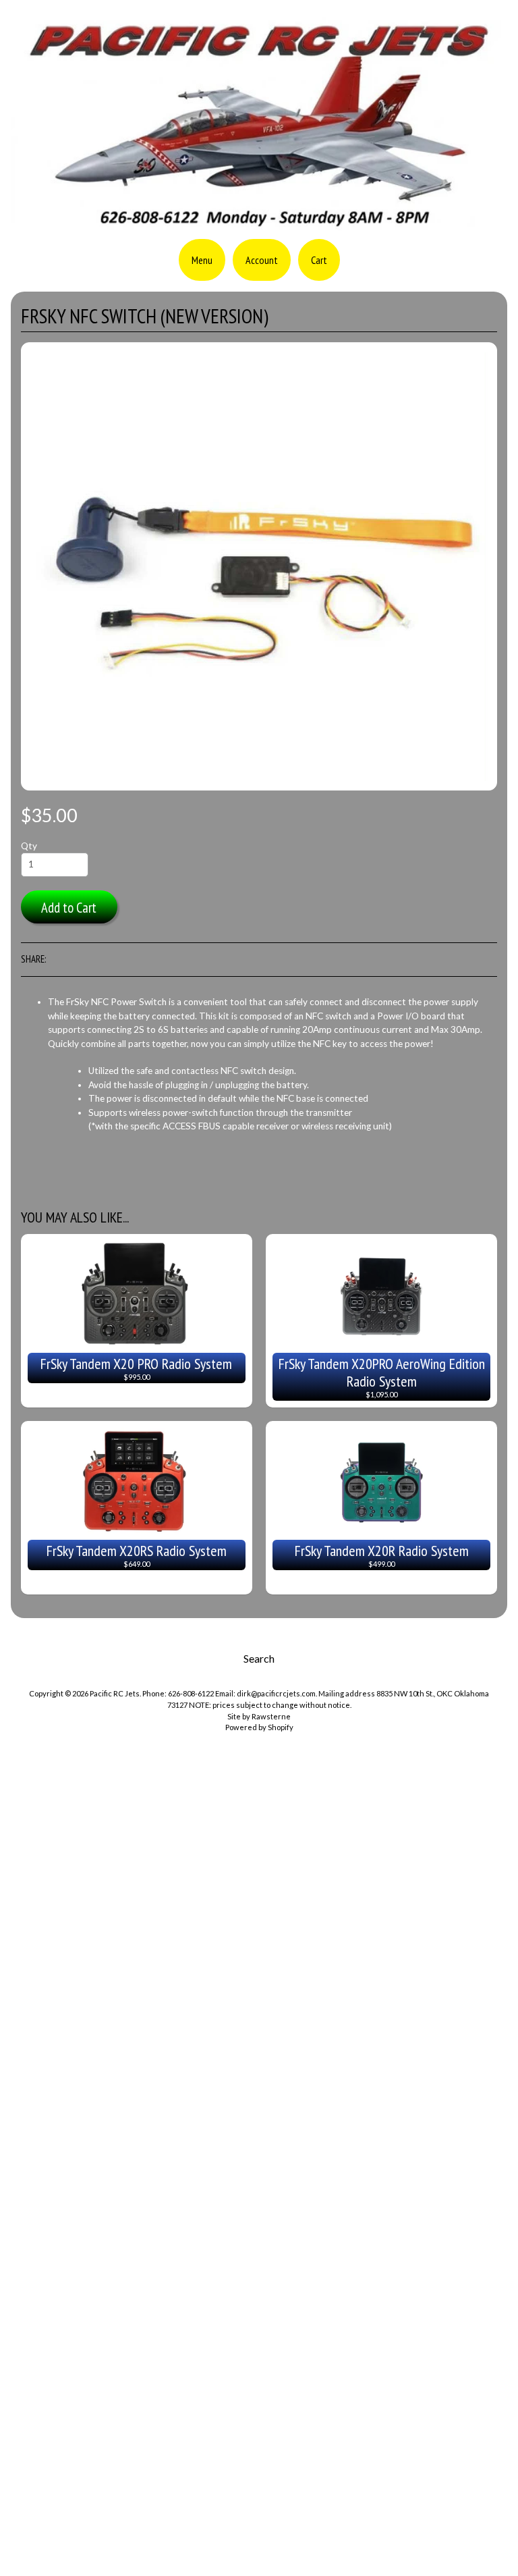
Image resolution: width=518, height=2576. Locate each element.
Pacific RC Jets (115, 1693)
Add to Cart (69, 908)
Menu (202, 260)
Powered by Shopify (259, 1727)
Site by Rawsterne (259, 1716)
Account (262, 260)
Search (259, 1658)
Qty (29, 846)
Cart (319, 260)
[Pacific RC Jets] (259, 224)
